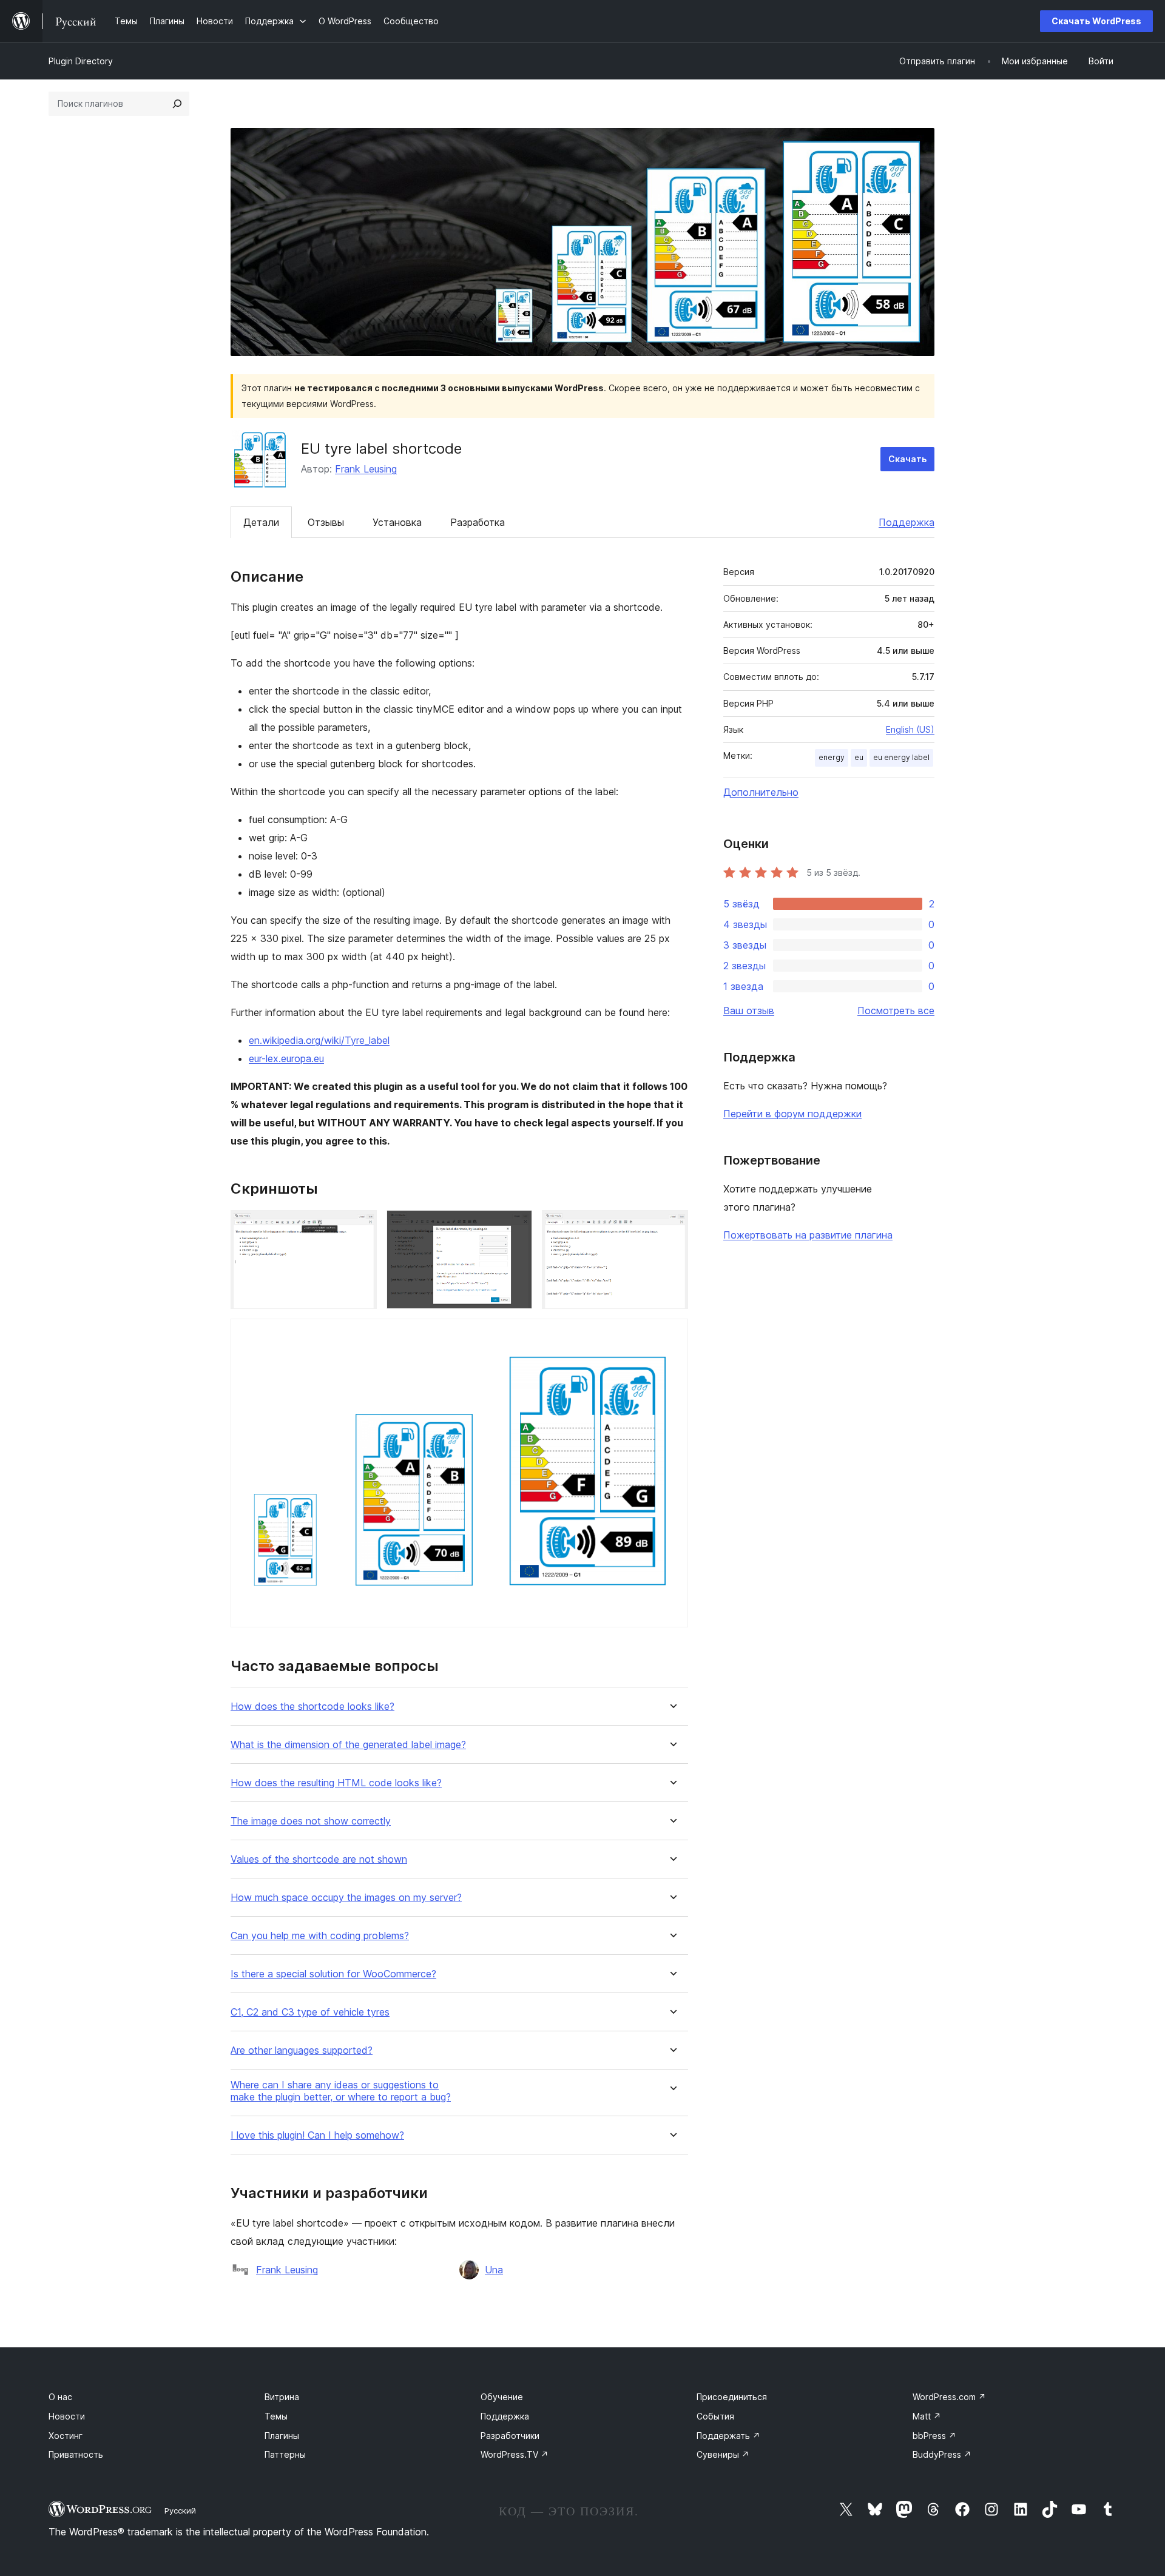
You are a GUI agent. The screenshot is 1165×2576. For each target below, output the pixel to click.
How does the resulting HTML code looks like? (336, 1783)
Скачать (907, 459)
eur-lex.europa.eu (286, 1058)
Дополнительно (761, 792)
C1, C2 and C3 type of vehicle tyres (310, 2012)
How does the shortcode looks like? (312, 1707)
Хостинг (66, 2436)
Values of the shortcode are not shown (319, 1859)
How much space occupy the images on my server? (346, 1898)
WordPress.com (949, 2397)
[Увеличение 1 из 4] (360, 1226)
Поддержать (728, 2436)
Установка (397, 522)
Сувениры (723, 2454)
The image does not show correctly (311, 1821)
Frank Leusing (366, 469)
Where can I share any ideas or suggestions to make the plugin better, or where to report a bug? (341, 2091)
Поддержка (907, 522)
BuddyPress (942, 2454)
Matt (927, 2416)
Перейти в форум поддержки (792, 1114)
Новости (67, 2416)
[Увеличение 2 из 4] (516, 1226)
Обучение (502, 2397)
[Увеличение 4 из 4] (672, 1335)
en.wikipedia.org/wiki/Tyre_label (319, 1040)
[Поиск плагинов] (177, 104)
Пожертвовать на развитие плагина (808, 1235)
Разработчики (510, 2436)
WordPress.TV (515, 2454)
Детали (261, 522)
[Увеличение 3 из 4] (672, 1226)
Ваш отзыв (749, 1011)
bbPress (934, 2436)
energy (832, 757)
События (715, 2416)
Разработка (478, 522)
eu (859, 757)
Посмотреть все (896, 1011)
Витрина (282, 2397)
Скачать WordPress (1096, 21)
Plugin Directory (81, 61)
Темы (276, 2416)
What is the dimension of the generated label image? (348, 1745)
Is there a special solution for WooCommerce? (333, 1974)
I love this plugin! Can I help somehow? (317, 2135)
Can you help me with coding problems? (320, 1936)
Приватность (76, 2454)
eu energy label (901, 757)
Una (494, 2270)
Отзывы (326, 522)
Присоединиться (732, 2397)
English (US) (910, 729)
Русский (180, 2510)
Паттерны (285, 2454)
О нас (60, 2397)
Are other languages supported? (302, 2050)
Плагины (282, 2436)
